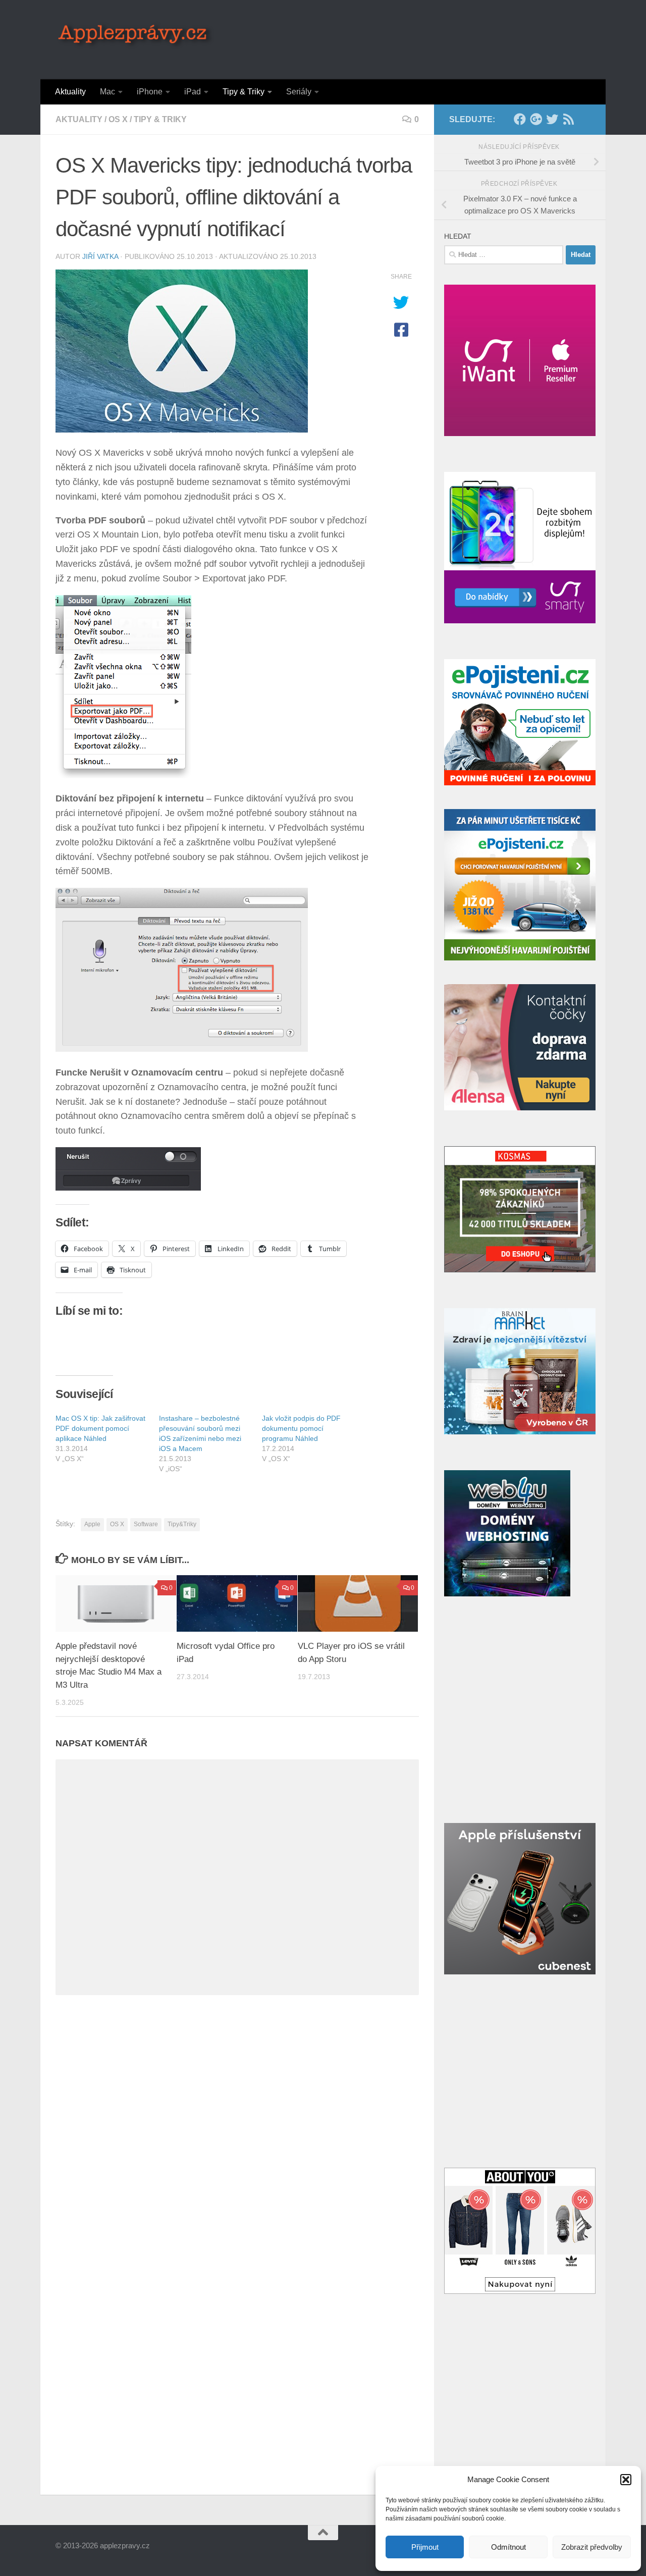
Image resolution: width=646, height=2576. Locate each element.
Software (146, 1524)
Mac (107, 92)
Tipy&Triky (182, 1524)
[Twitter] (552, 119)
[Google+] (536, 119)
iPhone (150, 92)
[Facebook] (520, 119)
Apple (92, 1524)
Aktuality (70, 92)
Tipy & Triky (244, 92)
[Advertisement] (407, 38)
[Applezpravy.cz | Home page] (136, 35)
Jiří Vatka (100, 256)
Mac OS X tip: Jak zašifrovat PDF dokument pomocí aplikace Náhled (100, 1428)
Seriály (299, 92)
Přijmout (425, 2547)
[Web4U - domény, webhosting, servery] (507, 1594)
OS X (118, 119)
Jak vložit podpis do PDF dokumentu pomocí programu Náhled (301, 1428)
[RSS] (568, 119)
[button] (626, 2480)
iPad (193, 92)
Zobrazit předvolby (592, 2547)
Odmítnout (508, 2547)
